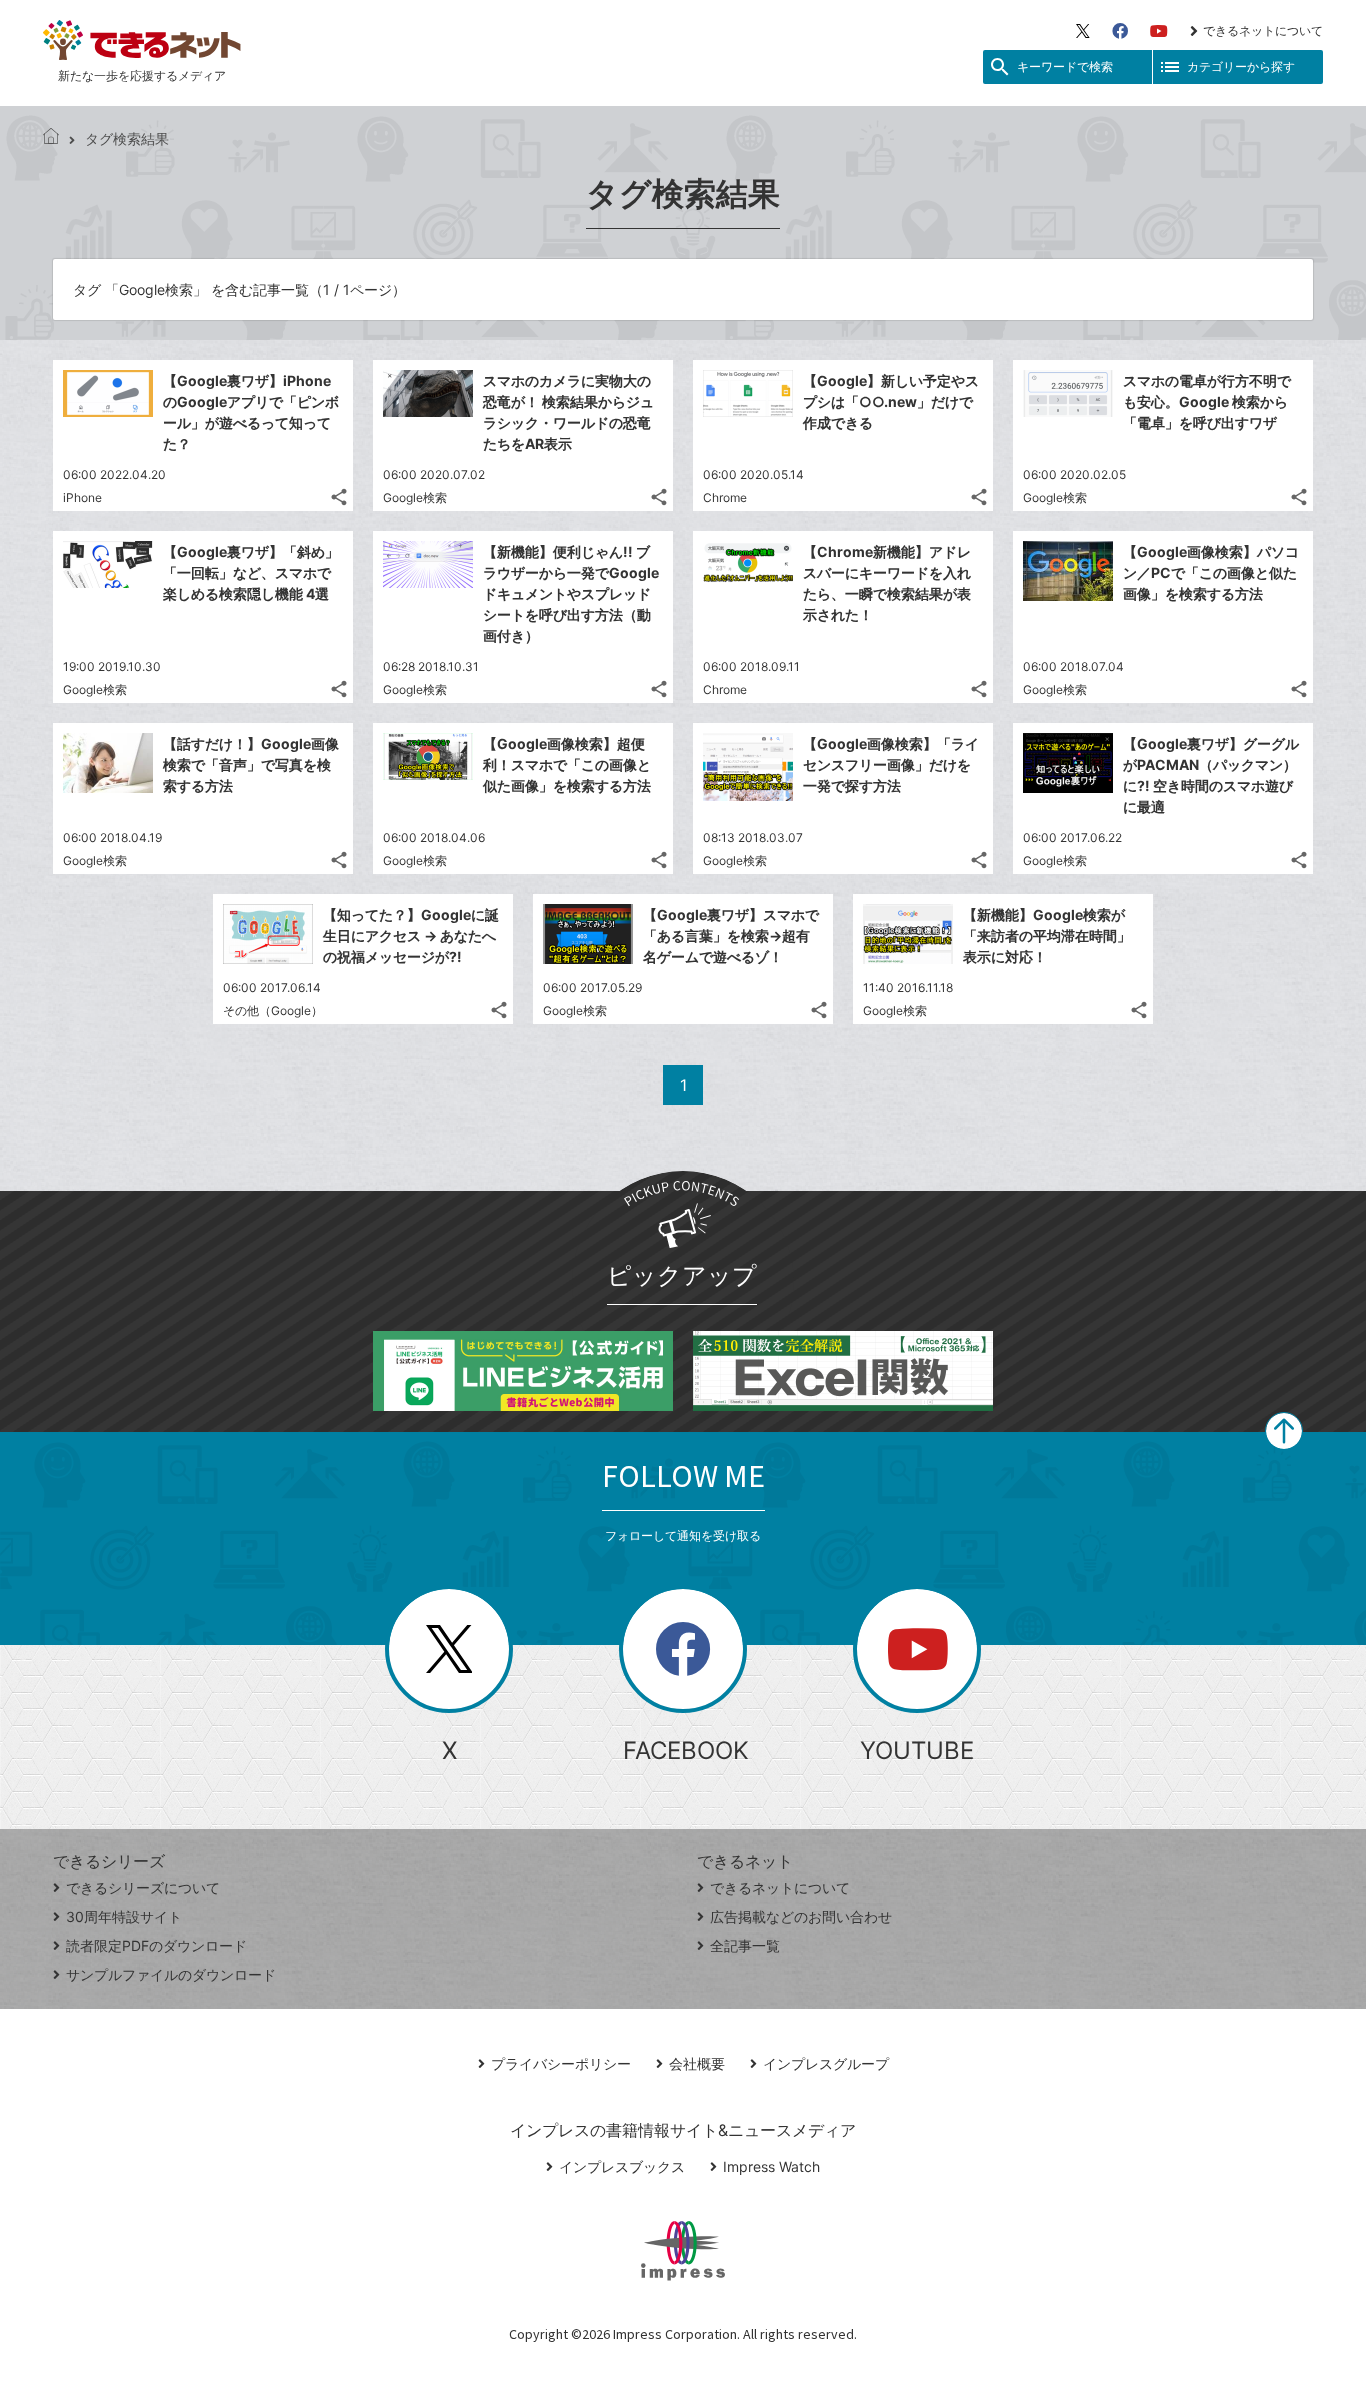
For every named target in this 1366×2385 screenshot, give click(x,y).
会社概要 (697, 2063)
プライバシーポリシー (561, 2063)
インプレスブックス (622, 2166)
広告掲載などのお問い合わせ (801, 1916)
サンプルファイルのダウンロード (171, 1974)
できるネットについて (1263, 30)
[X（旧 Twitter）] (1083, 31)
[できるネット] (51, 138)
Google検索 (415, 497)
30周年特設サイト (124, 1916)
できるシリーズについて (143, 1887)
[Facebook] (1120, 31)
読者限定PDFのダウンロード (156, 1945)
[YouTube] (1159, 31)
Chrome (725, 497)
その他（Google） (273, 1010)
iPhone (82, 497)
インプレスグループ (826, 2063)
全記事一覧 (745, 1945)
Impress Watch (771, 2166)
